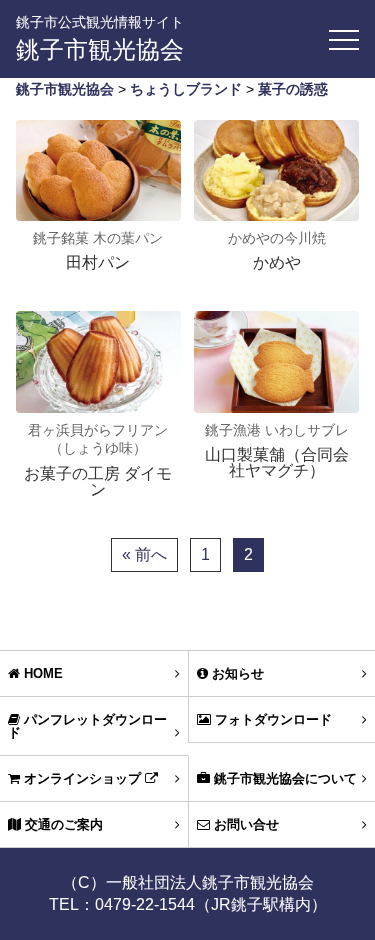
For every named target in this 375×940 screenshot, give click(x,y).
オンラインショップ (82, 778)
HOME (41, 673)
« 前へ (144, 554)
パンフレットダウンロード (87, 726)
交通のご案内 (62, 824)
